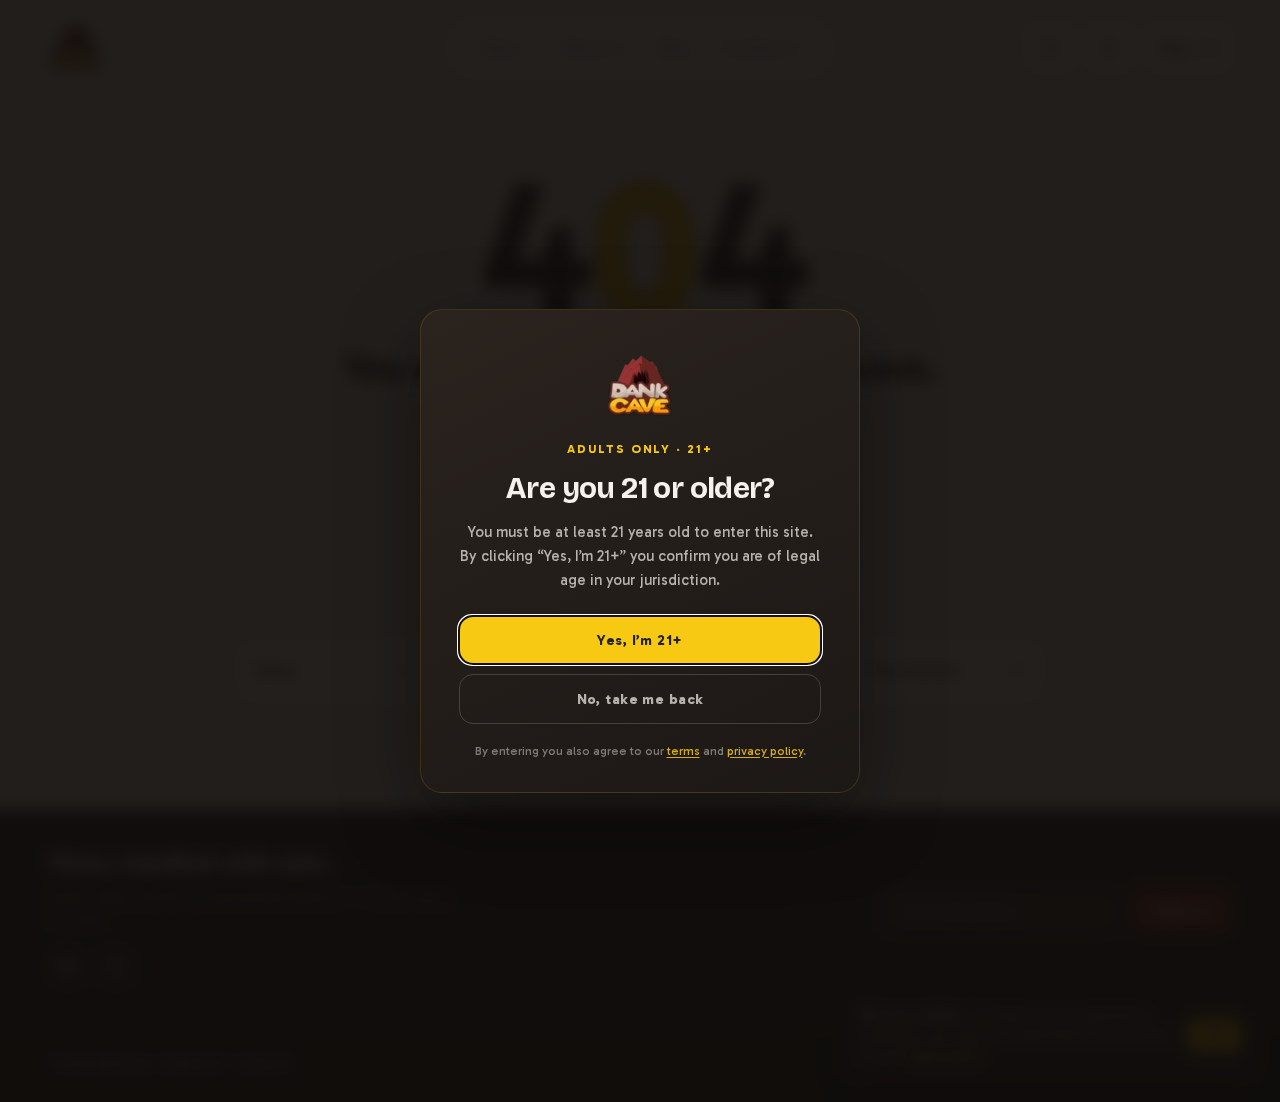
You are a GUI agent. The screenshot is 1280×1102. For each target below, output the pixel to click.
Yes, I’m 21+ (639, 640)
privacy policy (765, 751)
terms (683, 751)
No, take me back (640, 699)
